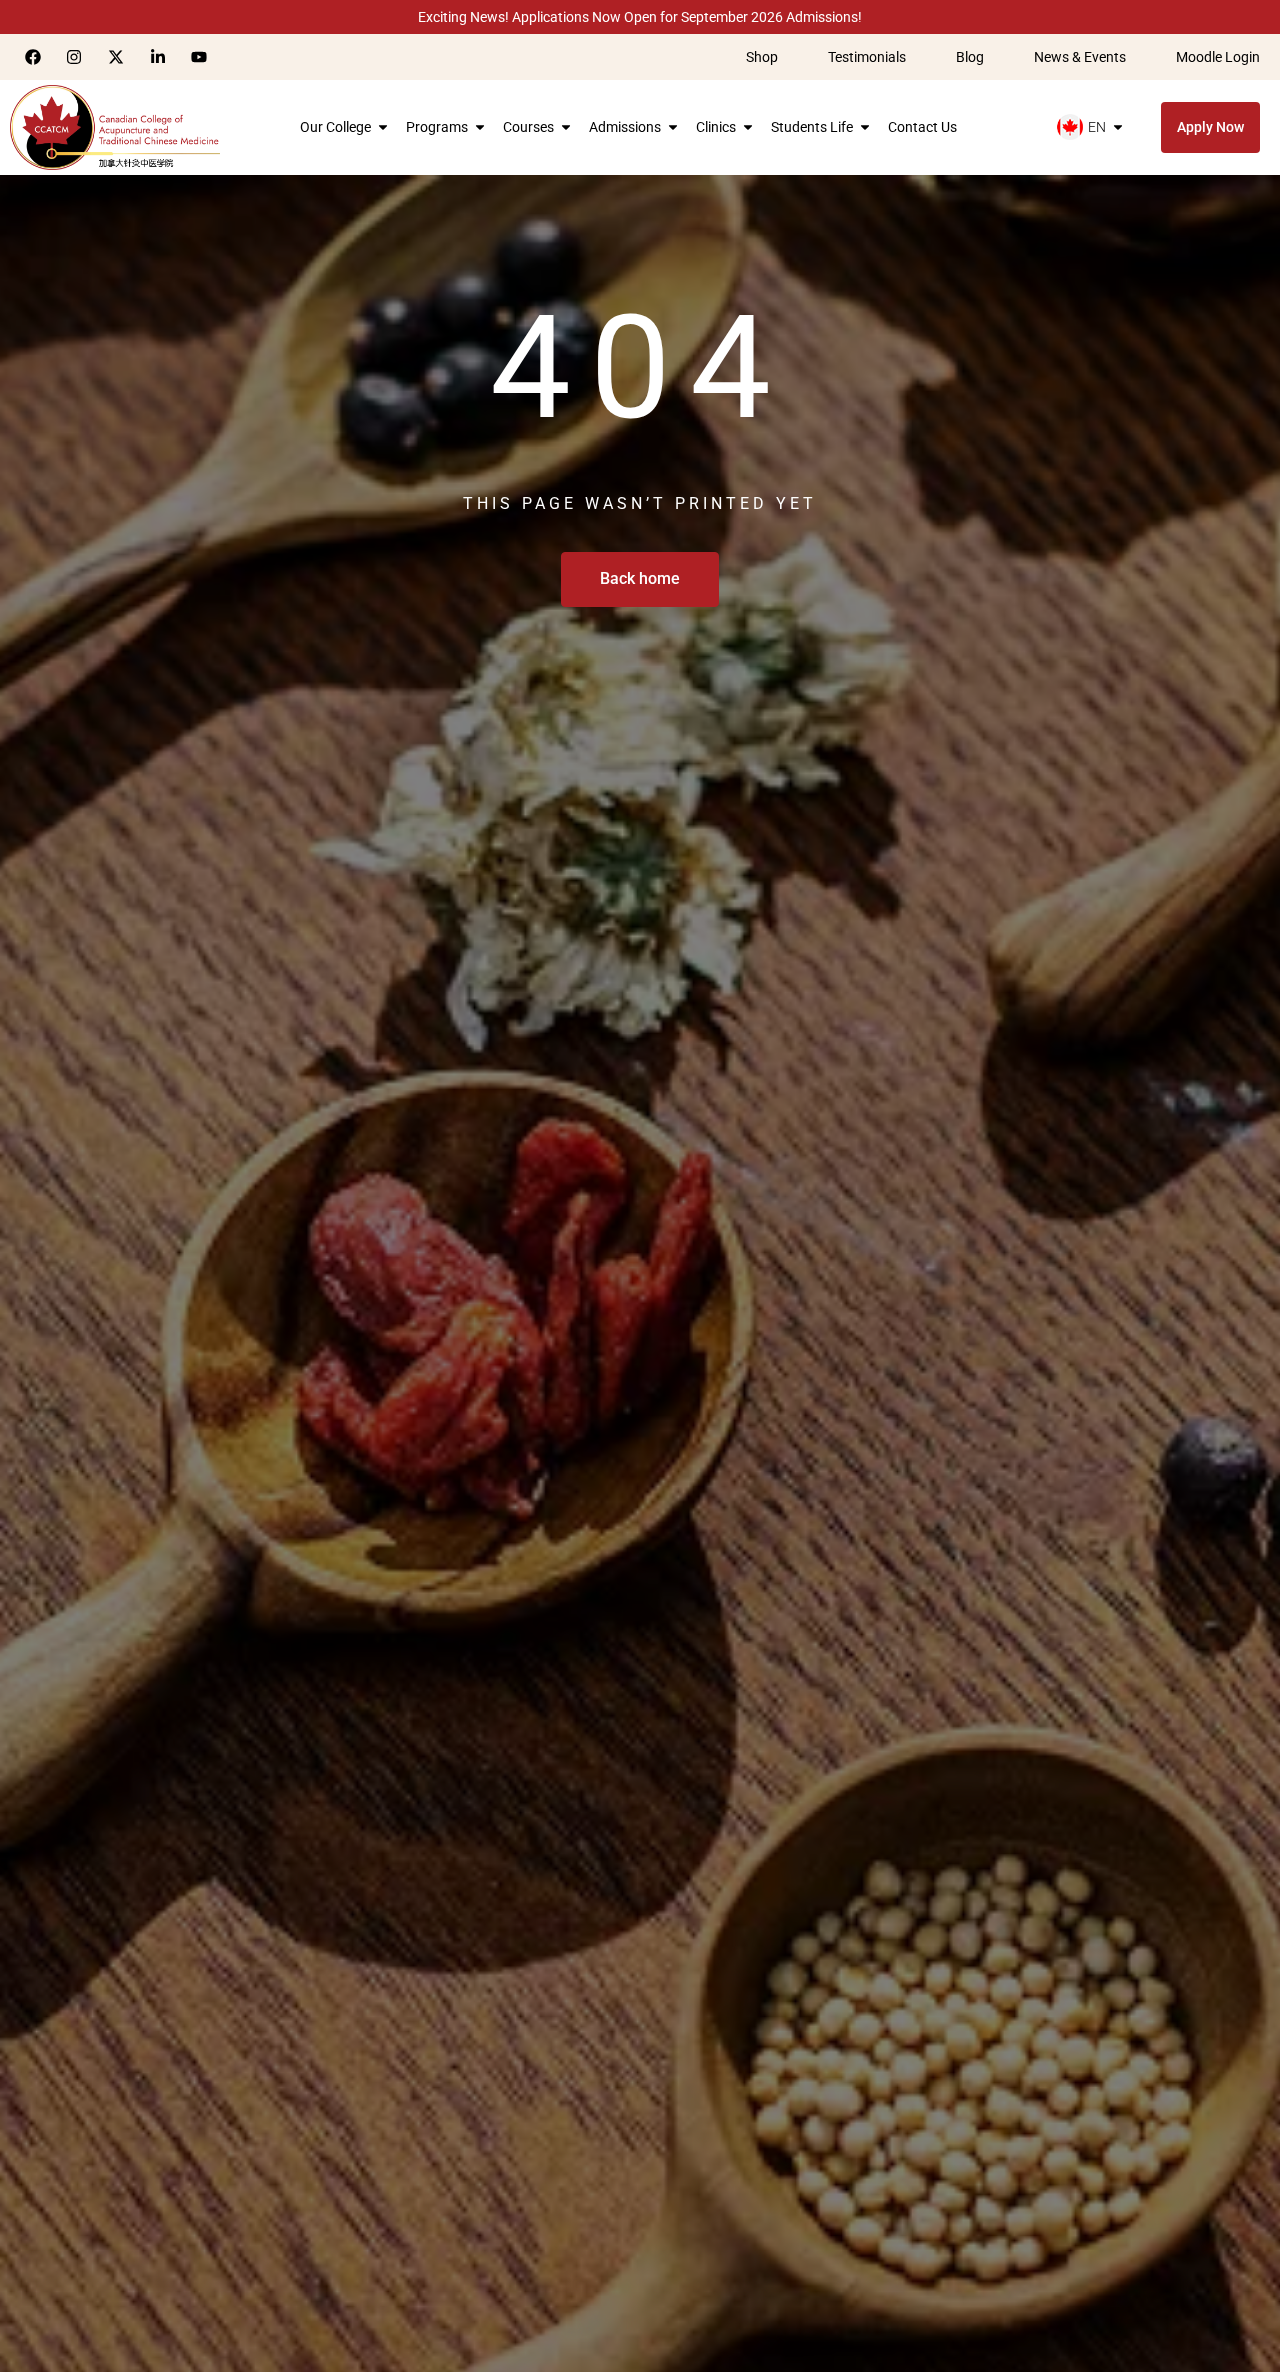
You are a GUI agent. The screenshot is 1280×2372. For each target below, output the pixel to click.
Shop (762, 57)
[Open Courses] (566, 127)
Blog (970, 57)
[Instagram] (75, 57)
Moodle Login (1218, 57)
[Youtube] (199, 57)
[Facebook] (33, 57)
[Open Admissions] (673, 127)
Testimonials (867, 57)
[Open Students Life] (865, 127)
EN (1097, 127)
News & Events (1080, 57)
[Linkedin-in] (158, 57)
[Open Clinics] (748, 127)
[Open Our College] (383, 127)
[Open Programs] (480, 127)
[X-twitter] (116, 57)
